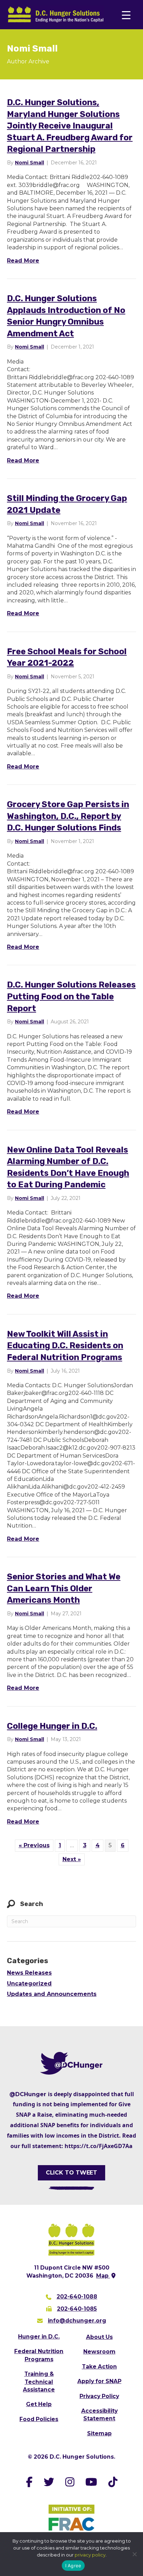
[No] (134, 2554)
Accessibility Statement (99, 2415)
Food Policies (39, 2419)
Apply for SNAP (99, 2381)
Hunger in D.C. (39, 2337)
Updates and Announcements (52, 1994)
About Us (99, 2337)
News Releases (29, 1973)
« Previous (34, 1845)
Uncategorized (29, 1984)
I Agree (73, 2566)
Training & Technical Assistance (39, 2382)
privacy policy (90, 2555)
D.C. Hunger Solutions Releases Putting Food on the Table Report (71, 996)
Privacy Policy (99, 2396)
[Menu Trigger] (126, 15)
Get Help (39, 2404)
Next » (72, 1859)
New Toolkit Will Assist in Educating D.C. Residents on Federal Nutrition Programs (65, 1346)
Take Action (99, 2367)
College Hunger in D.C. (52, 1726)
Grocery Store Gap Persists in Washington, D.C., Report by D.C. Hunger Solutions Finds (68, 816)
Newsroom (99, 2352)
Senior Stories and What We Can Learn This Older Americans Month (64, 1588)
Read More (23, 260)
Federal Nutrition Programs (39, 2355)
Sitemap (99, 2433)
